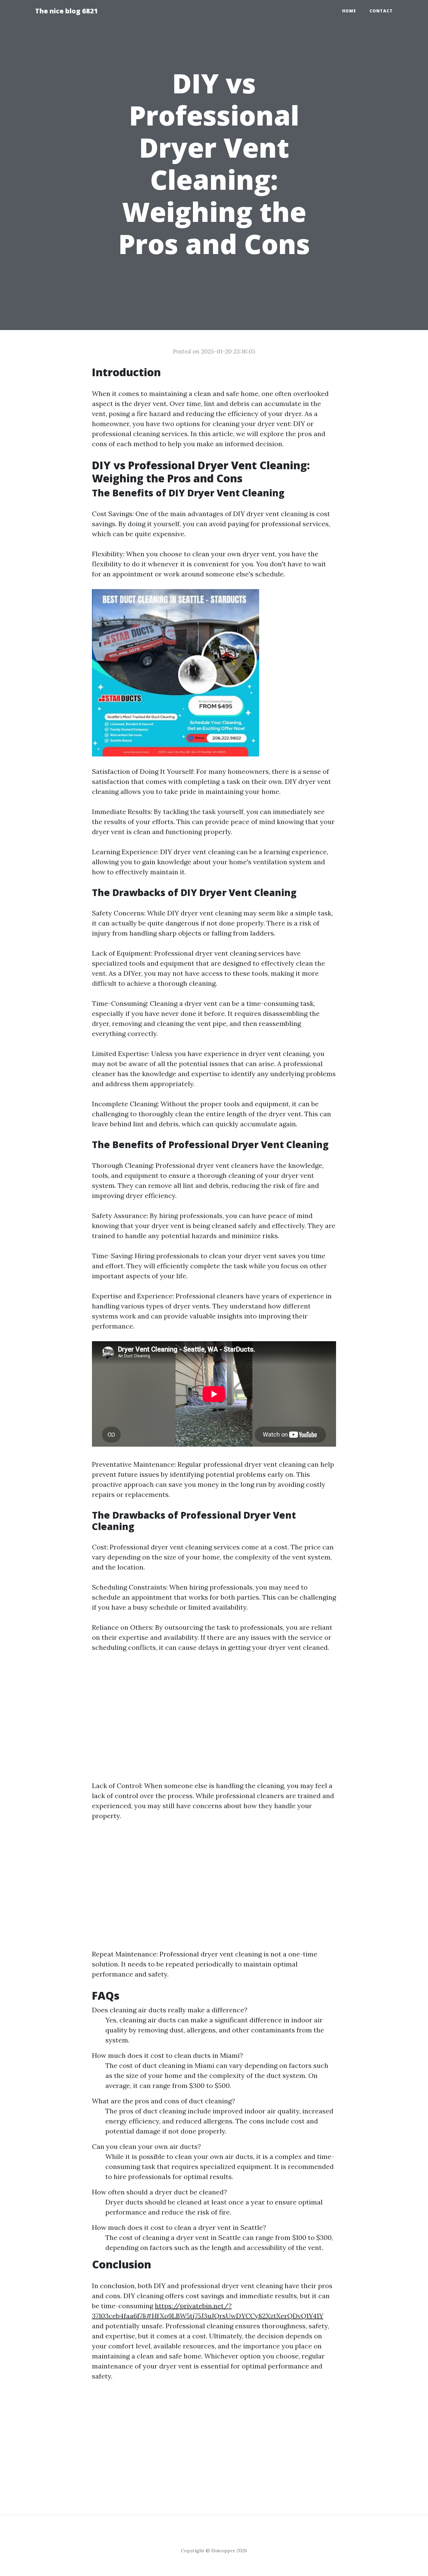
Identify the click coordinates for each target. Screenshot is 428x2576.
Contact (381, 11)
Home (349, 11)
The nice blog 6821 (67, 11)
